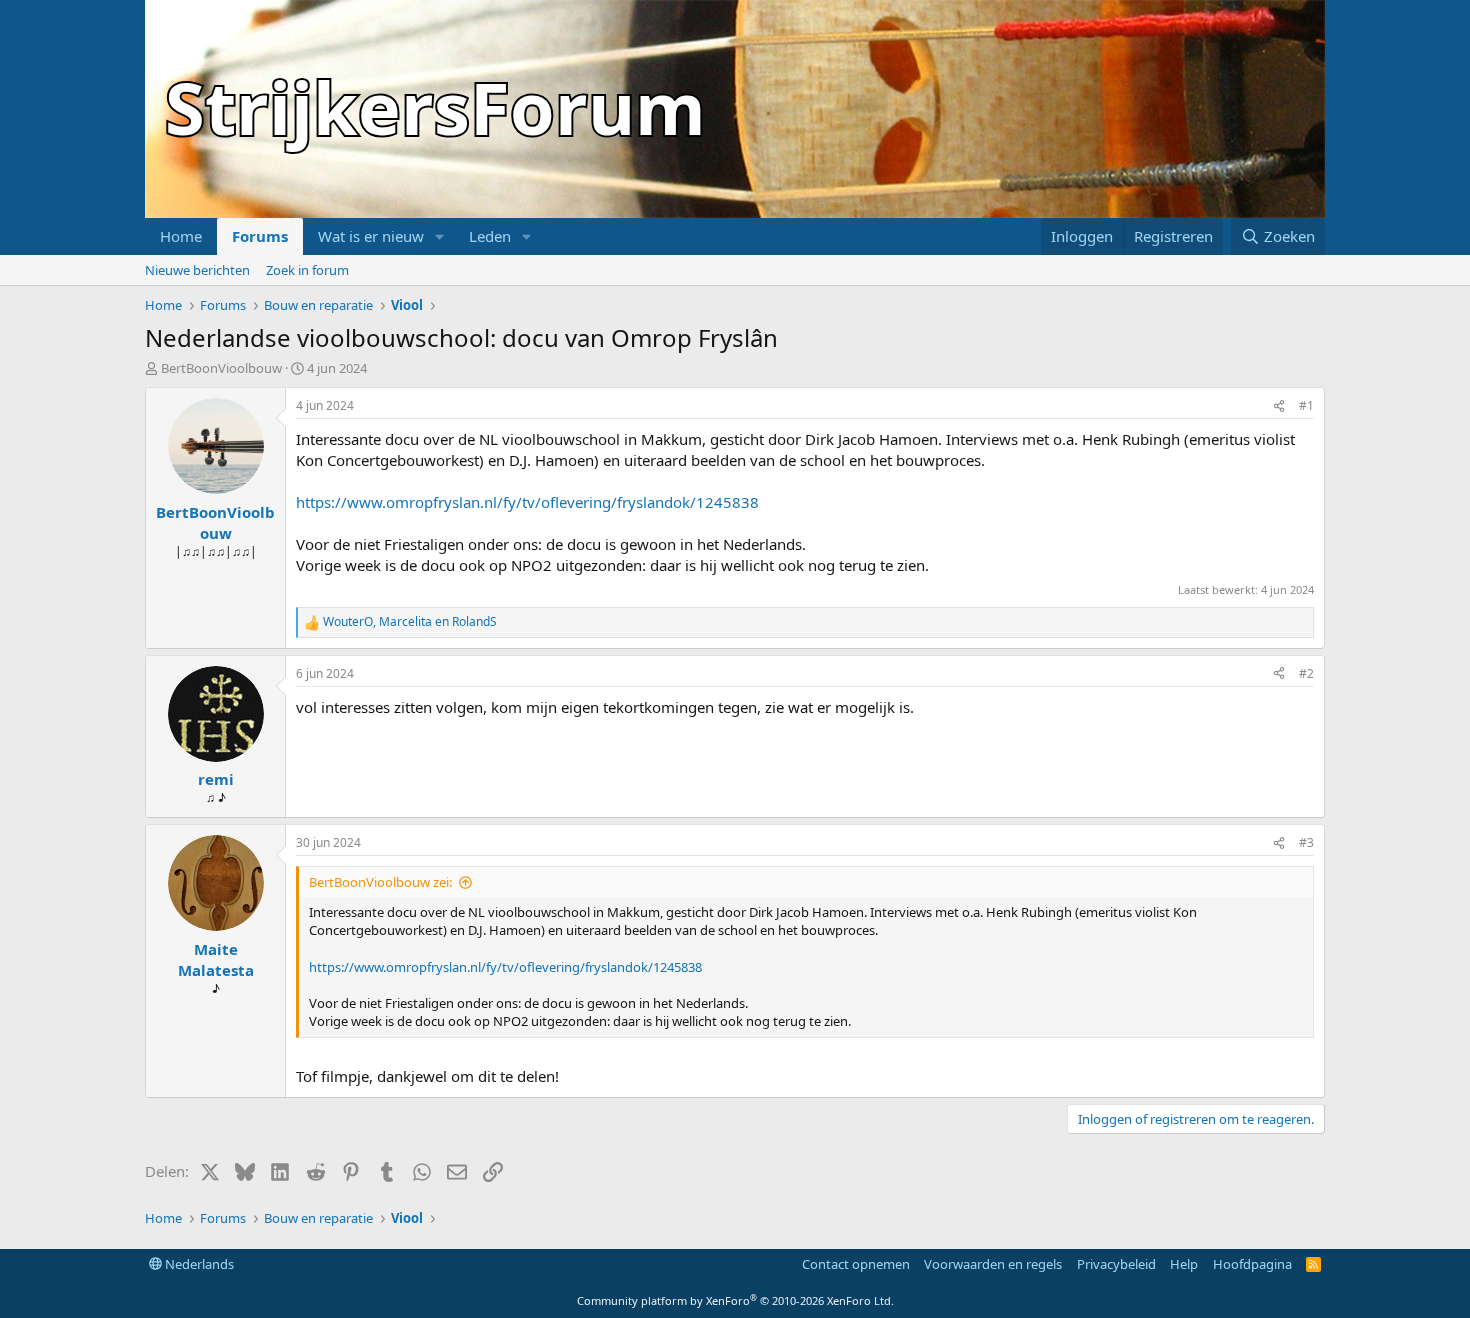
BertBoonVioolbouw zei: (380, 882)
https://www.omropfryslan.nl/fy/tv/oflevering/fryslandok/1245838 (527, 502)
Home (181, 236)
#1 (1306, 405)
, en (410, 622)
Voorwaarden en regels (993, 1264)
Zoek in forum (307, 270)
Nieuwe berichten (197, 270)
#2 (1306, 673)
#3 (1306, 842)
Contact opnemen (856, 1264)
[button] (440, 236)
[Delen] (1279, 406)
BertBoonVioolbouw (221, 368)
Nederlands (198, 1264)
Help (1184, 1264)
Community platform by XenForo (735, 1300)
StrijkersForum (435, 107)
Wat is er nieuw (371, 236)
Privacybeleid (1116, 1264)
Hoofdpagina (1252, 1264)
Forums (260, 236)
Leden (490, 236)
